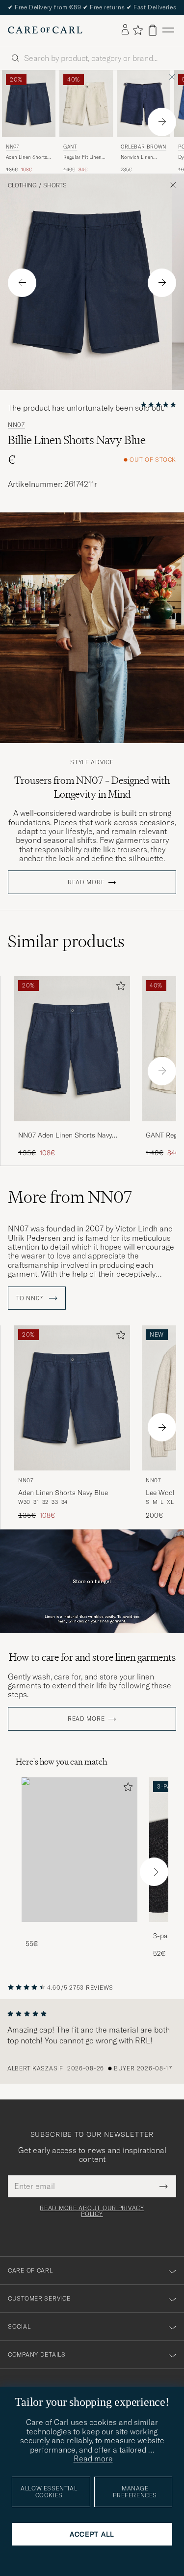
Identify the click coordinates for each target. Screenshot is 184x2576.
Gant (70, 147)
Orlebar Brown (144, 147)
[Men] (79, 1850)
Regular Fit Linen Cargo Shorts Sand (84, 157)
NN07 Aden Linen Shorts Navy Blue (65, 1136)
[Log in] (125, 30)
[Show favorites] (138, 30)
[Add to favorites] (119, 988)
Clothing (22, 185)
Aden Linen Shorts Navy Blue (26, 157)
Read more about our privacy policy (92, 2211)
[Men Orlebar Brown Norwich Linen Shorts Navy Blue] (144, 104)
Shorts (55, 185)
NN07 (13, 147)
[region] (92, 2041)
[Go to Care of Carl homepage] (45, 30)
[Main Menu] (168, 30)
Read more (86, 882)
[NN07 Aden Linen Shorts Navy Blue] (72, 1128)
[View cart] (153, 30)
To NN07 (31, 1298)
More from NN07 (70, 1197)
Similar (66, 941)
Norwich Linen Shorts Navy (137, 157)
